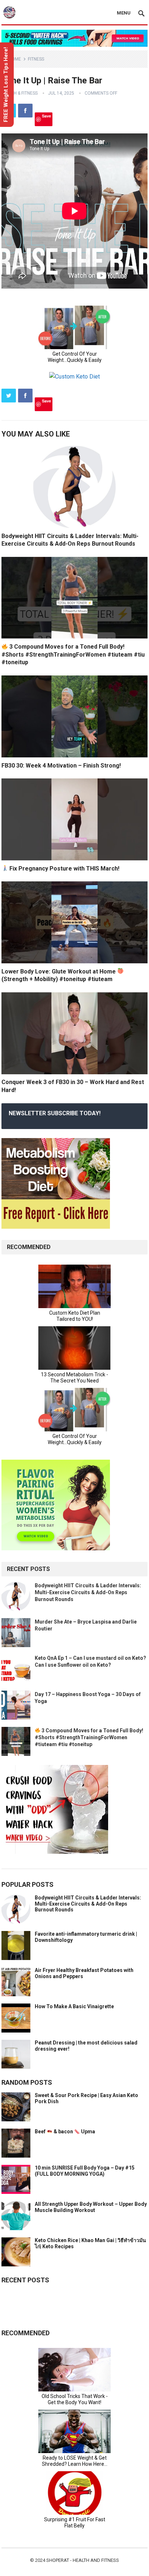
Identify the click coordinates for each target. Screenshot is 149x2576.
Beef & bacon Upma (65, 2131)
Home (15, 59)
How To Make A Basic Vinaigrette (74, 2006)
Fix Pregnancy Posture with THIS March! (64, 869)
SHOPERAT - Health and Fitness (83, 2560)
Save (46, 116)
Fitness (36, 59)
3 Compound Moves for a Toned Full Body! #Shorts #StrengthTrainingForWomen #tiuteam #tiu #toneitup (73, 654)
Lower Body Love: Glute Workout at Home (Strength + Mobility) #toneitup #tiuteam (59, 975)
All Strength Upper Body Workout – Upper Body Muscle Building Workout (91, 2207)
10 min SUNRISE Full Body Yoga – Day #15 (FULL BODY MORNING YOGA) (85, 2171)
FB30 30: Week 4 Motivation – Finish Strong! (61, 766)
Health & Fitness (20, 93)
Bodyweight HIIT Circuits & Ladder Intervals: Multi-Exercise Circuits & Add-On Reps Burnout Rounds (88, 1592)
